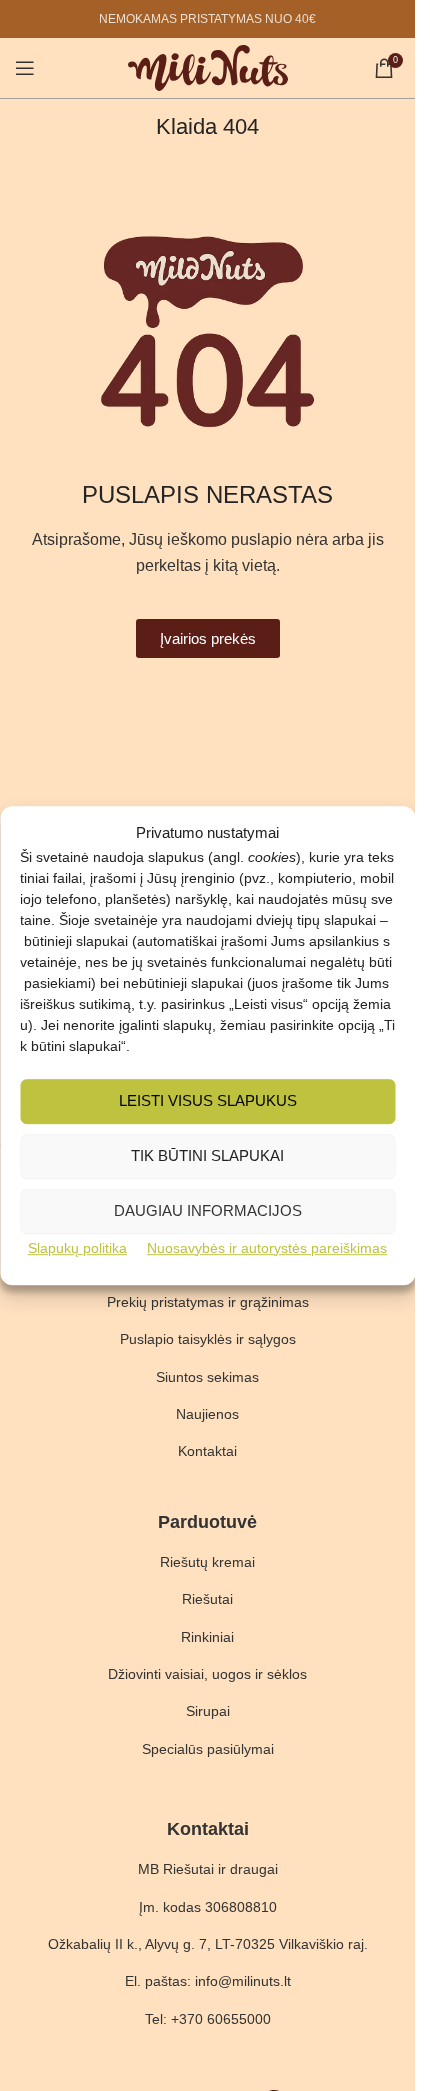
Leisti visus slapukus (208, 1100)
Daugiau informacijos (208, 1210)
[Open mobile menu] (25, 68)
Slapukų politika (77, 1248)
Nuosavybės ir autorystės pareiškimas (267, 1248)
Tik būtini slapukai (207, 1155)
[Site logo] (208, 66)
